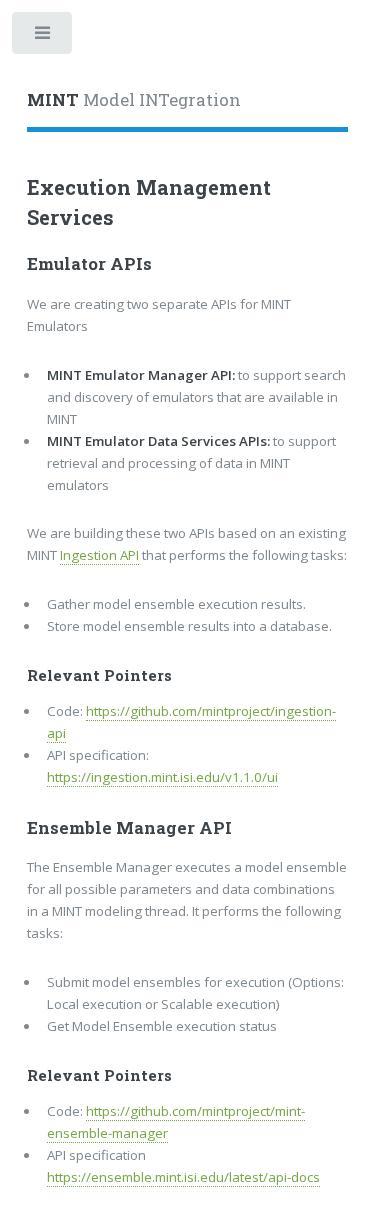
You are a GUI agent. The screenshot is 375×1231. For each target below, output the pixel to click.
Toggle (43, 37)
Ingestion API (99, 555)
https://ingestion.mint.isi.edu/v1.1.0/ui (162, 777)
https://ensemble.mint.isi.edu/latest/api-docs (183, 1177)
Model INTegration (134, 100)
